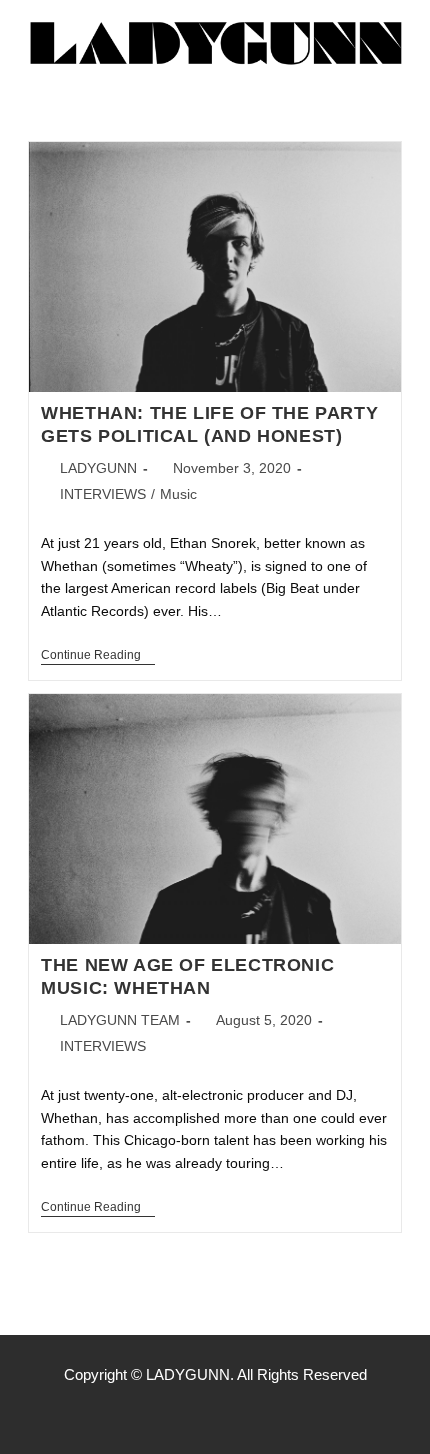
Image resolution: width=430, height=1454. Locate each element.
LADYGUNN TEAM (120, 1020)
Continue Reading (98, 655)
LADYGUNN (98, 468)
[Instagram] (215, 1414)
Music (178, 494)
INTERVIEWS (103, 494)
